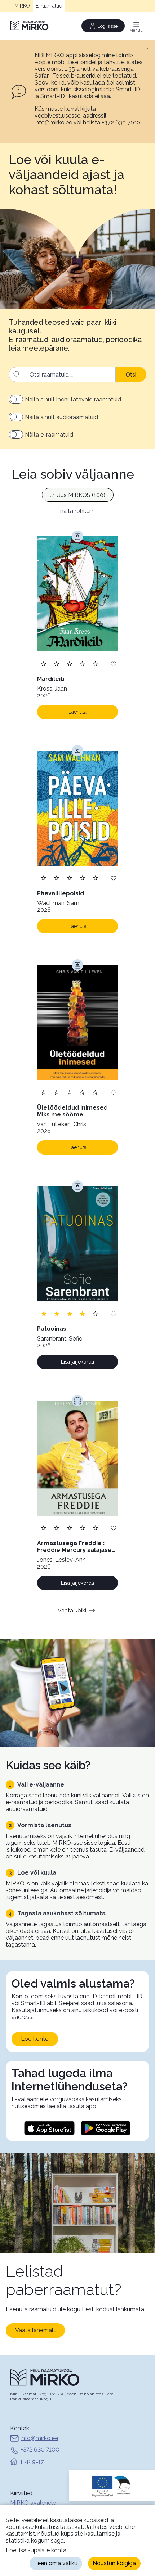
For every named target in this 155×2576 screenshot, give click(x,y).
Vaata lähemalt (35, 2330)
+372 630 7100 (40, 2450)
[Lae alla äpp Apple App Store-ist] (49, 2128)
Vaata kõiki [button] (72, 1610)
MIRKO (22, 6)
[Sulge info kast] (148, 48)
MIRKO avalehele (33, 2503)
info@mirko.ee (39, 2438)
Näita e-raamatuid (49, 435)
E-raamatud (49, 6)
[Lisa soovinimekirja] (114, 663)
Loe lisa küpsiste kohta (36, 2550)
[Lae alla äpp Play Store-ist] (106, 2128)
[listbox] (77, 496)
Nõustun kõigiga (114, 2563)
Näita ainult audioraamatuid (61, 417)
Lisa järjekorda (77, 1362)
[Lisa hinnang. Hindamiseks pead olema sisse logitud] (70, 663)
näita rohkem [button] (77, 511)
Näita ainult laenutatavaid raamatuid (73, 399)
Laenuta (77, 712)
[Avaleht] (30, 26)
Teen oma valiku (56, 2563)
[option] (78, 495)
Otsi (131, 375)
